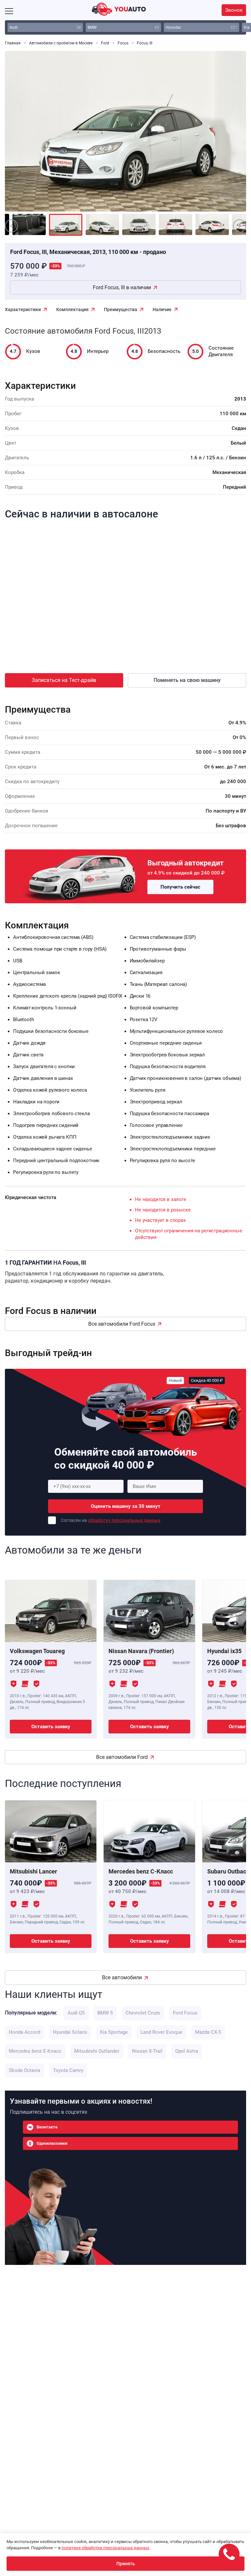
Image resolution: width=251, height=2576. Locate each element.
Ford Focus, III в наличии (122, 287)
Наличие (162, 309)
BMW (123, 27)
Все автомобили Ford (122, 1757)
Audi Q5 (76, 2013)
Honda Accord (25, 2032)
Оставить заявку (51, 1727)
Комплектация (72, 309)
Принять (126, 2564)
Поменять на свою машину (187, 680)
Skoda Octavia (25, 2070)
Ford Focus (185, 2013)
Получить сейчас (180, 887)
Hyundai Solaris (70, 2032)
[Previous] (25, 136)
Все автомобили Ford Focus (122, 1324)
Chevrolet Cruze (143, 2013)
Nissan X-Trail (147, 2051)
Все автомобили (122, 1977)
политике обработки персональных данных (105, 2548)
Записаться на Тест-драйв (64, 680)
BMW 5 (105, 2013)
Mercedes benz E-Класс (35, 2051)
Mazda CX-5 (208, 2032)
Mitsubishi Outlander (97, 2051)
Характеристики (23, 309)
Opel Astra (187, 2051)
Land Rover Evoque (161, 2032)
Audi (45, 27)
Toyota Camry (68, 2070)
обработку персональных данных (124, 1520)
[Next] (226, 136)
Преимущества (121, 309)
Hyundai (201, 27)
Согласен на (111, 1520)
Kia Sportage (114, 2032)
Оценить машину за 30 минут (126, 1506)
